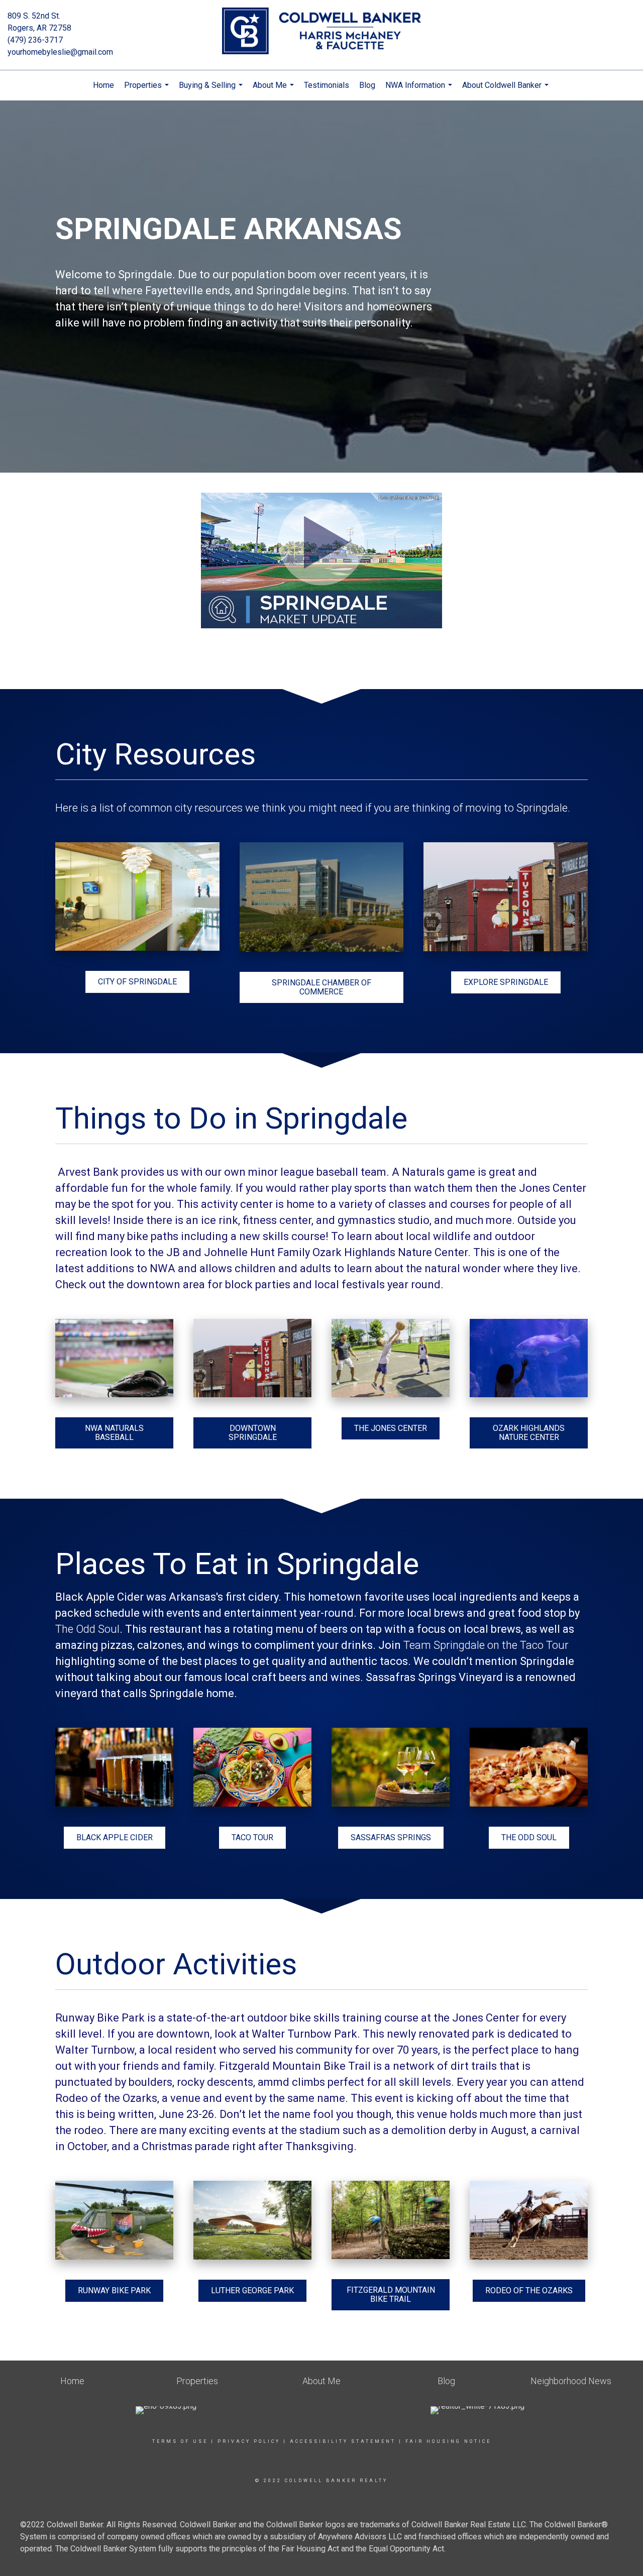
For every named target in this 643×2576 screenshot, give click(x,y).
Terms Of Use (180, 2441)
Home (103, 85)
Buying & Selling (212, 90)
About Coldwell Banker (507, 90)
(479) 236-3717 (35, 40)
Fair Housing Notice (448, 2441)
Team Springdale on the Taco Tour (486, 1645)
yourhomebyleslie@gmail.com (60, 52)
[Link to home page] (322, 32)
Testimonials (327, 85)
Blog (367, 85)
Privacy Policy (249, 2441)
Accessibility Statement (343, 2441)
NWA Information (420, 90)
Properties (148, 90)
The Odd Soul (87, 1629)
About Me (275, 90)
